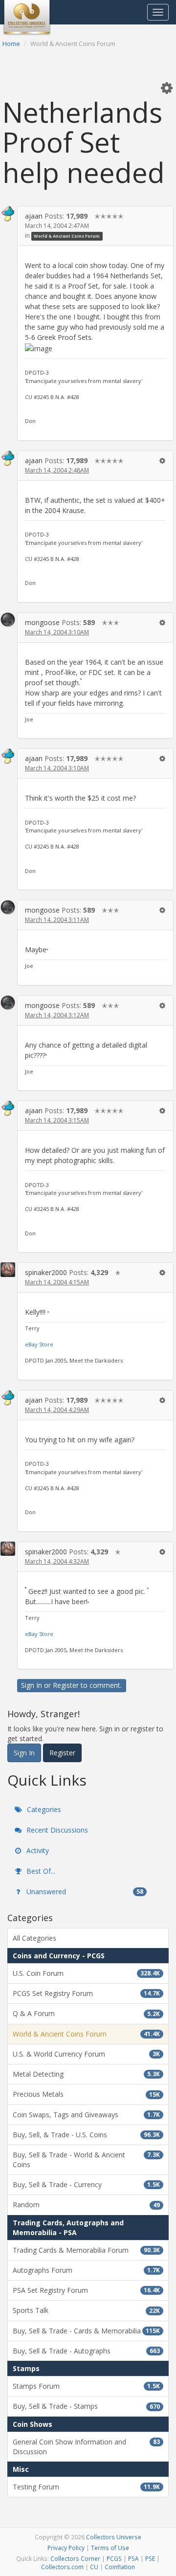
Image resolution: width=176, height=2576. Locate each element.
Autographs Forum (86, 2270)
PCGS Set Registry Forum (86, 1993)
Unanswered (84, 1892)
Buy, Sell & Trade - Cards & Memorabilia (86, 2331)
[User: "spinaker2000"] (8, 1269)
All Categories (34, 1938)
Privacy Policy (66, 2548)
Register (66, 1685)
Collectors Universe (114, 2537)
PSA (133, 2558)
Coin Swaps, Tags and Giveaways (86, 2115)
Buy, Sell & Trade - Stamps (86, 2406)
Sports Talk (86, 2310)
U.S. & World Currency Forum (86, 2054)
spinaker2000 (46, 1272)
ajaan (34, 216)
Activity (37, 1850)
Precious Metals (86, 2094)
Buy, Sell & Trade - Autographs (86, 2351)
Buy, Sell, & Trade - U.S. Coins (86, 2135)
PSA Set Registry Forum (86, 2290)
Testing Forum (86, 2487)
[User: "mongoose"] (8, 620)
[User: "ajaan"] (8, 214)
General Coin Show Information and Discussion (86, 2447)
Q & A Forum (86, 2013)
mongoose (42, 622)
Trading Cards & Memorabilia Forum (86, 2250)
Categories (43, 1809)
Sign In (32, 1685)
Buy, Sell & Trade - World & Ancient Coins (86, 2160)
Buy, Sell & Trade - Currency (86, 2184)
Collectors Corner (75, 2558)
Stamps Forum (86, 2386)
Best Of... (40, 1871)
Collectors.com (62, 2567)
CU (94, 2567)
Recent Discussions (56, 1830)
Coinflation (120, 2567)
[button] (167, 88)
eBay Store (39, 1344)
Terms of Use (110, 2548)
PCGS (114, 2558)
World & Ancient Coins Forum (67, 236)
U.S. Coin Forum (86, 1973)
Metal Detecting (86, 2074)
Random (86, 2205)
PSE (150, 2558)
